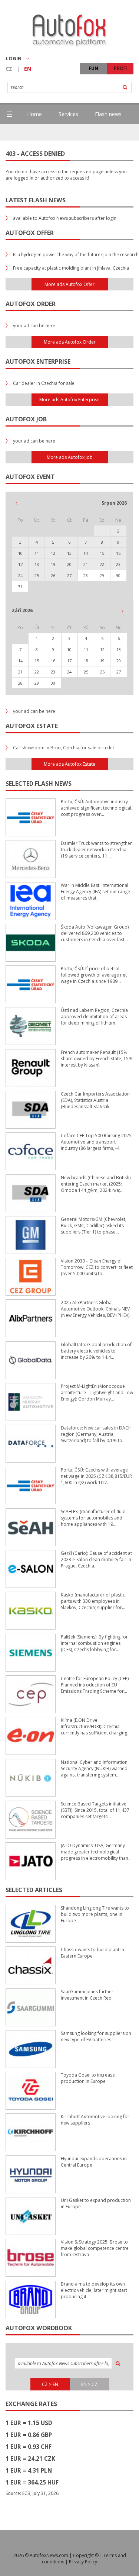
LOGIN (14, 58)
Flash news (108, 114)
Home (34, 114)
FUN (93, 68)
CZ (9, 69)
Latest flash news (36, 200)
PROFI (120, 68)
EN (28, 69)
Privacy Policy (83, 2562)
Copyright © (86, 2555)
